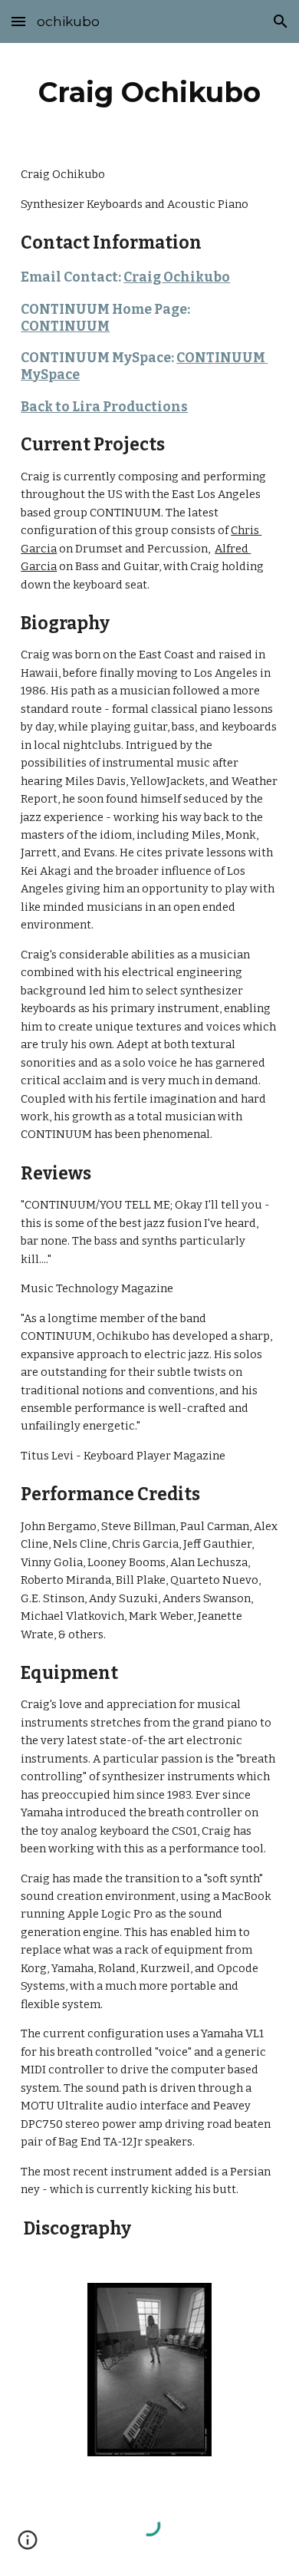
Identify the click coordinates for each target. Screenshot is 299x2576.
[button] (18, 21)
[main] (149, 92)
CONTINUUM (65, 327)
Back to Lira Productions (104, 407)
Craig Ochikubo (177, 277)
